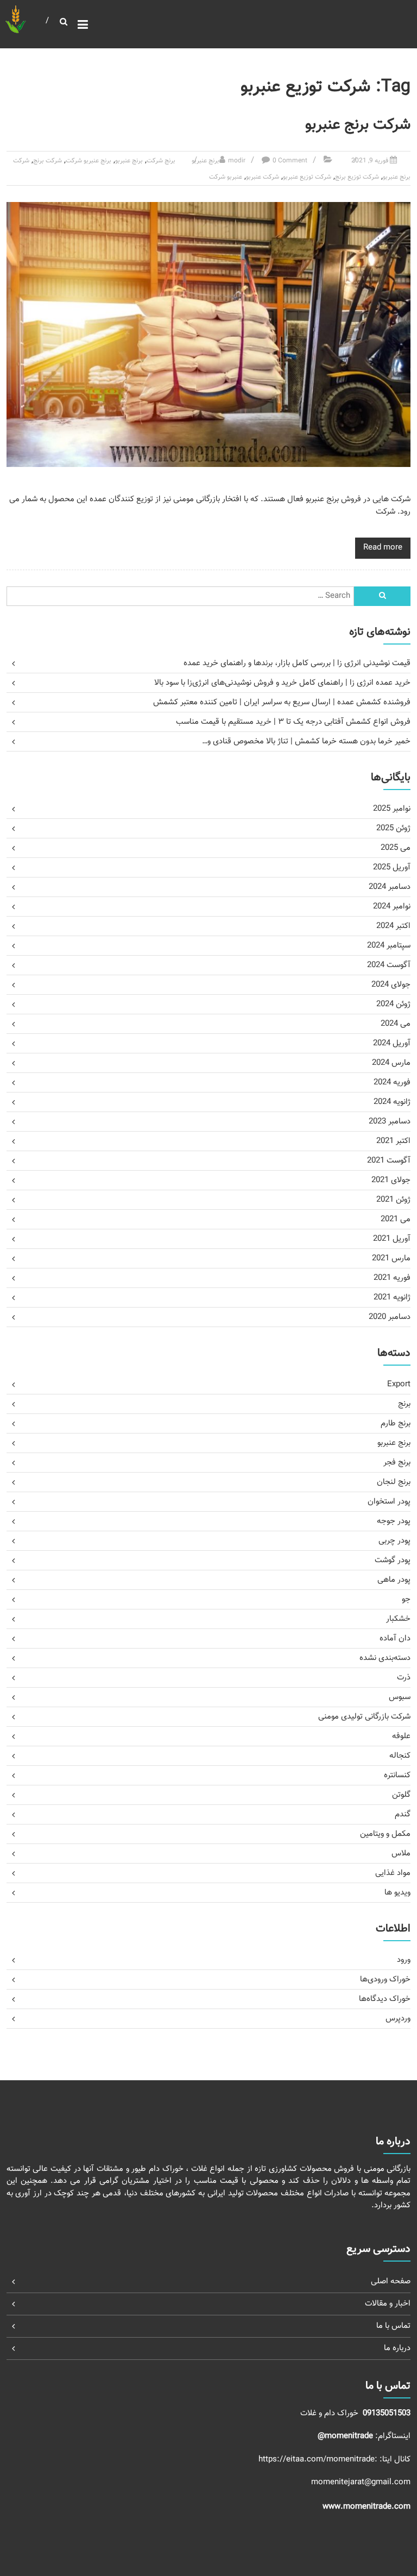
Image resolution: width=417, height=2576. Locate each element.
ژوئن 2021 (393, 1200)
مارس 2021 (391, 1258)
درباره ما (397, 2348)
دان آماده (395, 1639)
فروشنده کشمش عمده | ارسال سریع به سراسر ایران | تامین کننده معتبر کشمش (282, 702)
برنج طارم (396, 1423)
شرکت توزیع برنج (357, 177)
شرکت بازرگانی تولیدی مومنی (364, 1717)
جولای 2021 (391, 1180)
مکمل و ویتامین (385, 1834)
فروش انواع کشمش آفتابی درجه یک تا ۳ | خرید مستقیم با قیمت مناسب (293, 722)
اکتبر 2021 (393, 1141)
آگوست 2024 (389, 965)
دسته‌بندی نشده (385, 1658)
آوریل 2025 (392, 867)
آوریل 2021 (392, 1239)
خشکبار (398, 1619)
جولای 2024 (391, 985)
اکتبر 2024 (393, 926)
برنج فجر (397, 1463)
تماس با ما (393, 2326)
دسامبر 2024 (390, 887)
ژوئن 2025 (393, 828)
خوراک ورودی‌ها (385, 1980)
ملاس (401, 1854)
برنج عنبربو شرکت (89, 161)
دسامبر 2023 (390, 1122)
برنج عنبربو (206, 161)
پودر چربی (394, 1541)
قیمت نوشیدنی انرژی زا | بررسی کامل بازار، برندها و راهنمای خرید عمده (297, 663)
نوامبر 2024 (392, 907)
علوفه (401, 1736)
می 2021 (396, 1219)
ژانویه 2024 (392, 1102)
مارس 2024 (391, 1063)
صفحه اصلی (391, 2281)
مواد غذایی (393, 1873)
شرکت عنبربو (263, 177)
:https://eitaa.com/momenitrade (319, 2460)
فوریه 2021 (392, 1278)
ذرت (404, 1678)
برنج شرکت (161, 161)
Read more (383, 548)
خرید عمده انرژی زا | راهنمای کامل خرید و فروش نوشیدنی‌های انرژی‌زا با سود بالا (282, 683)
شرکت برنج (48, 161)
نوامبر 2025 (392, 809)
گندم (403, 1814)
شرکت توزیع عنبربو (307, 177)
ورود (404, 1960)
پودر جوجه (394, 1521)
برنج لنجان (394, 1482)
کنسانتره (397, 1775)
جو (406, 1599)
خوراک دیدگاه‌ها (385, 1999)
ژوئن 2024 (393, 1004)
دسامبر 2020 (390, 1317)
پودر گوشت (393, 1560)
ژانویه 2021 (392, 1298)
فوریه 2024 (392, 1082)
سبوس (400, 1697)
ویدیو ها (397, 1893)
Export (399, 1384)
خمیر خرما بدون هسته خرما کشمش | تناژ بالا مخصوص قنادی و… (306, 741)
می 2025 (396, 848)
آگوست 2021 (389, 1161)
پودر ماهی (394, 1580)
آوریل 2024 (392, 1043)
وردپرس (398, 2019)
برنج (404, 1404)
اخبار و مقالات (388, 2304)
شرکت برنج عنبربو (358, 125)
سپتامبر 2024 (389, 946)
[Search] (382, 596)
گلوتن (401, 1795)
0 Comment (290, 161)
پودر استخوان (389, 1502)
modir (237, 161)
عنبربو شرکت (226, 177)
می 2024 (396, 1024)
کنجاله (400, 1756)
